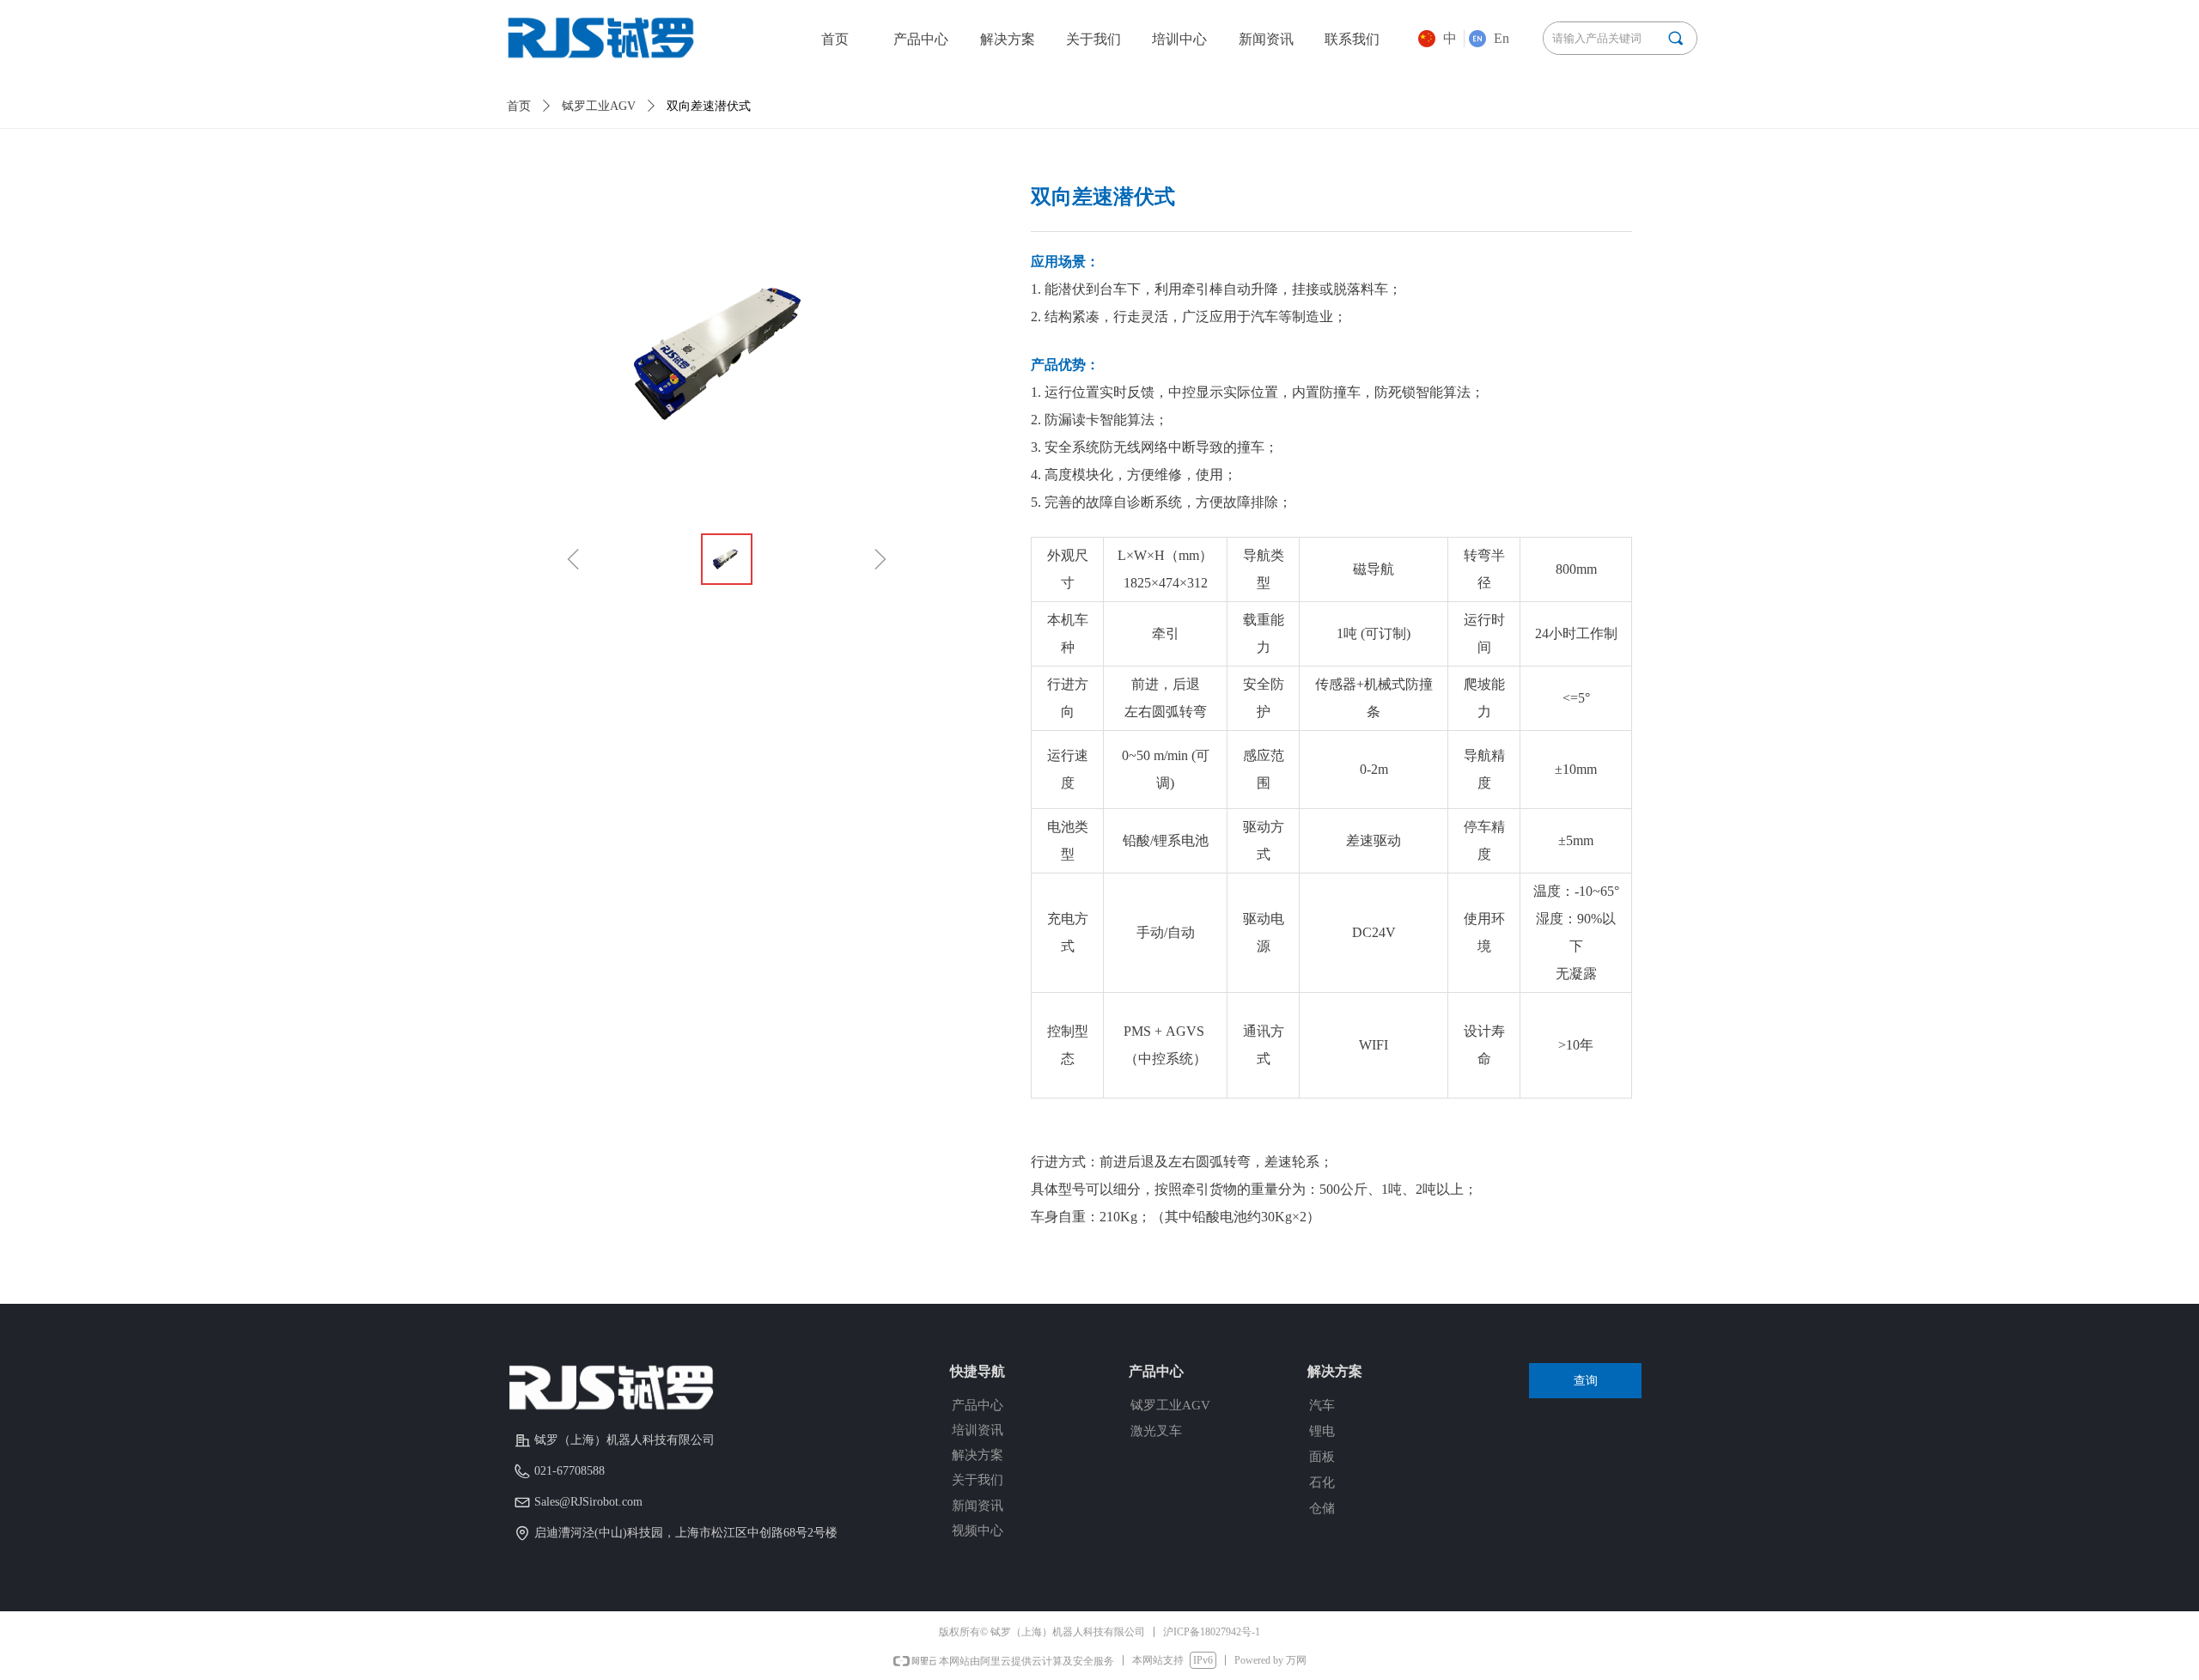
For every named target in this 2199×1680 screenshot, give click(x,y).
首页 (519, 106)
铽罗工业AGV (599, 106)
